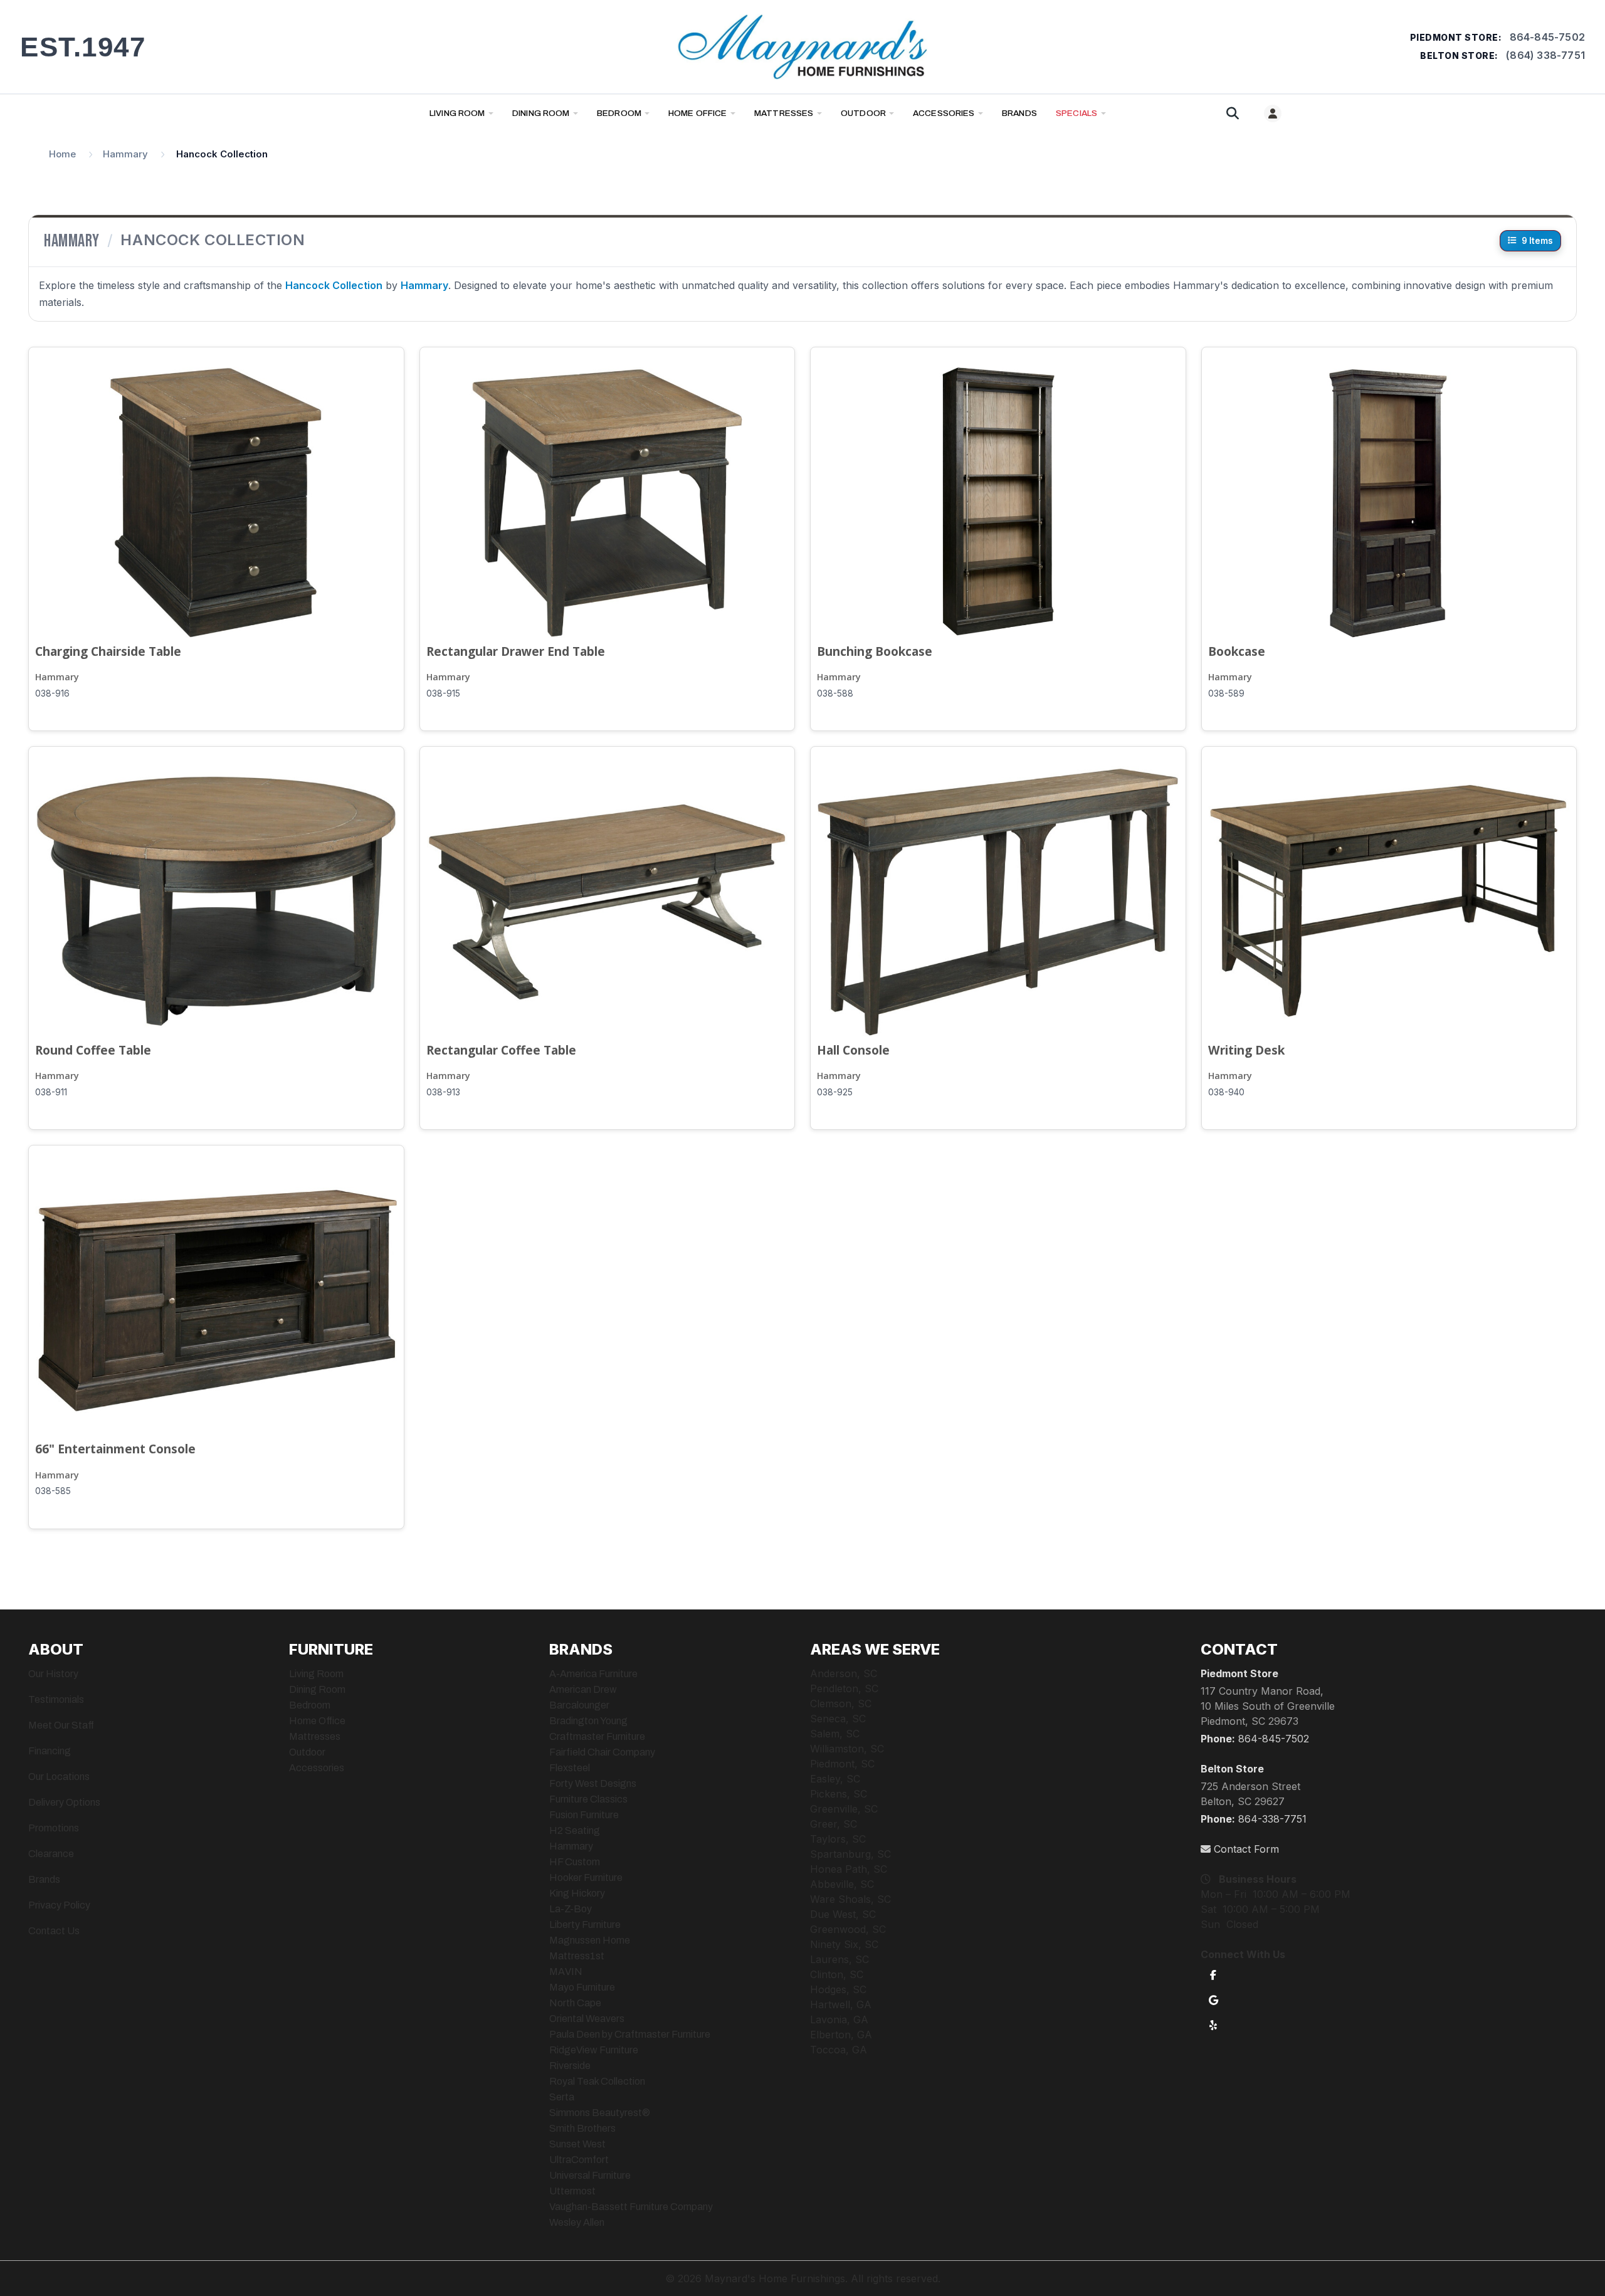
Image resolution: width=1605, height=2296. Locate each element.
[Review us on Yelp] (1213, 2025)
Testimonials (56, 1699)
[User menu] (1273, 113)
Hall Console (853, 1050)
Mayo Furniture (582, 1987)
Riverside (570, 2066)
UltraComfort (579, 2160)
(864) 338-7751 (1545, 55)
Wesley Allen (577, 2222)
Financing (50, 1751)
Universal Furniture (590, 2175)
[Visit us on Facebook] (1213, 1974)
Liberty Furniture (585, 1925)
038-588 (835, 693)
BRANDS (1019, 113)
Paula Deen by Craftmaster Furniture (630, 2034)
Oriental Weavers (587, 2019)
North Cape (575, 2003)
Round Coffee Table (93, 1050)
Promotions (54, 1828)
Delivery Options (64, 1802)
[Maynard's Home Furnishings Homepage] (802, 47)
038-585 (53, 1491)
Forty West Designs (593, 1783)
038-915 (443, 693)
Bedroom (619, 113)
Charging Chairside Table (108, 651)
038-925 (835, 1092)
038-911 (51, 1092)
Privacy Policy (59, 1905)
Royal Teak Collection (597, 2081)
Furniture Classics (588, 1799)
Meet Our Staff (61, 1725)
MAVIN (566, 1972)
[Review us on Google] (1213, 1999)
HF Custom (575, 1862)
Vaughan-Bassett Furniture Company (631, 2207)
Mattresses (784, 113)
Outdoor (863, 113)
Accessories (944, 113)
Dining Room (541, 113)
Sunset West (577, 2144)
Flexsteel (570, 1768)
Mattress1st (577, 1956)
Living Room (457, 113)
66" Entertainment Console (115, 1449)
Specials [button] (1076, 113)
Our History (53, 1674)
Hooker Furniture (586, 1877)
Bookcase (1237, 651)
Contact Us (54, 1931)
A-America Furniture (593, 1674)
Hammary (57, 677)
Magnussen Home (590, 1940)
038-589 (1226, 693)
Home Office (698, 113)
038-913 (443, 1092)
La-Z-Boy (571, 1909)
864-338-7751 (1272, 1819)
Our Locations (59, 1777)
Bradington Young (588, 1721)
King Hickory (577, 1893)
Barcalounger (579, 1705)
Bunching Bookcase (875, 651)
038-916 (52, 693)
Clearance (51, 1854)
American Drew (583, 1689)
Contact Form (1245, 1849)
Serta (562, 2097)
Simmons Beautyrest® (600, 2113)
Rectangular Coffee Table (501, 1050)
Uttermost (572, 2191)
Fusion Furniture (584, 1815)
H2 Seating (575, 1830)
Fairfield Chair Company (602, 1752)
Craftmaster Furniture (597, 1736)
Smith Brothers (582, 2128)
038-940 (1226, 1092)
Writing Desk (1246, 1050)
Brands (44, 1879)
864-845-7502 (1547, 37)
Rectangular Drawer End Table (516, 651)
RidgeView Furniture (594, 2050)
